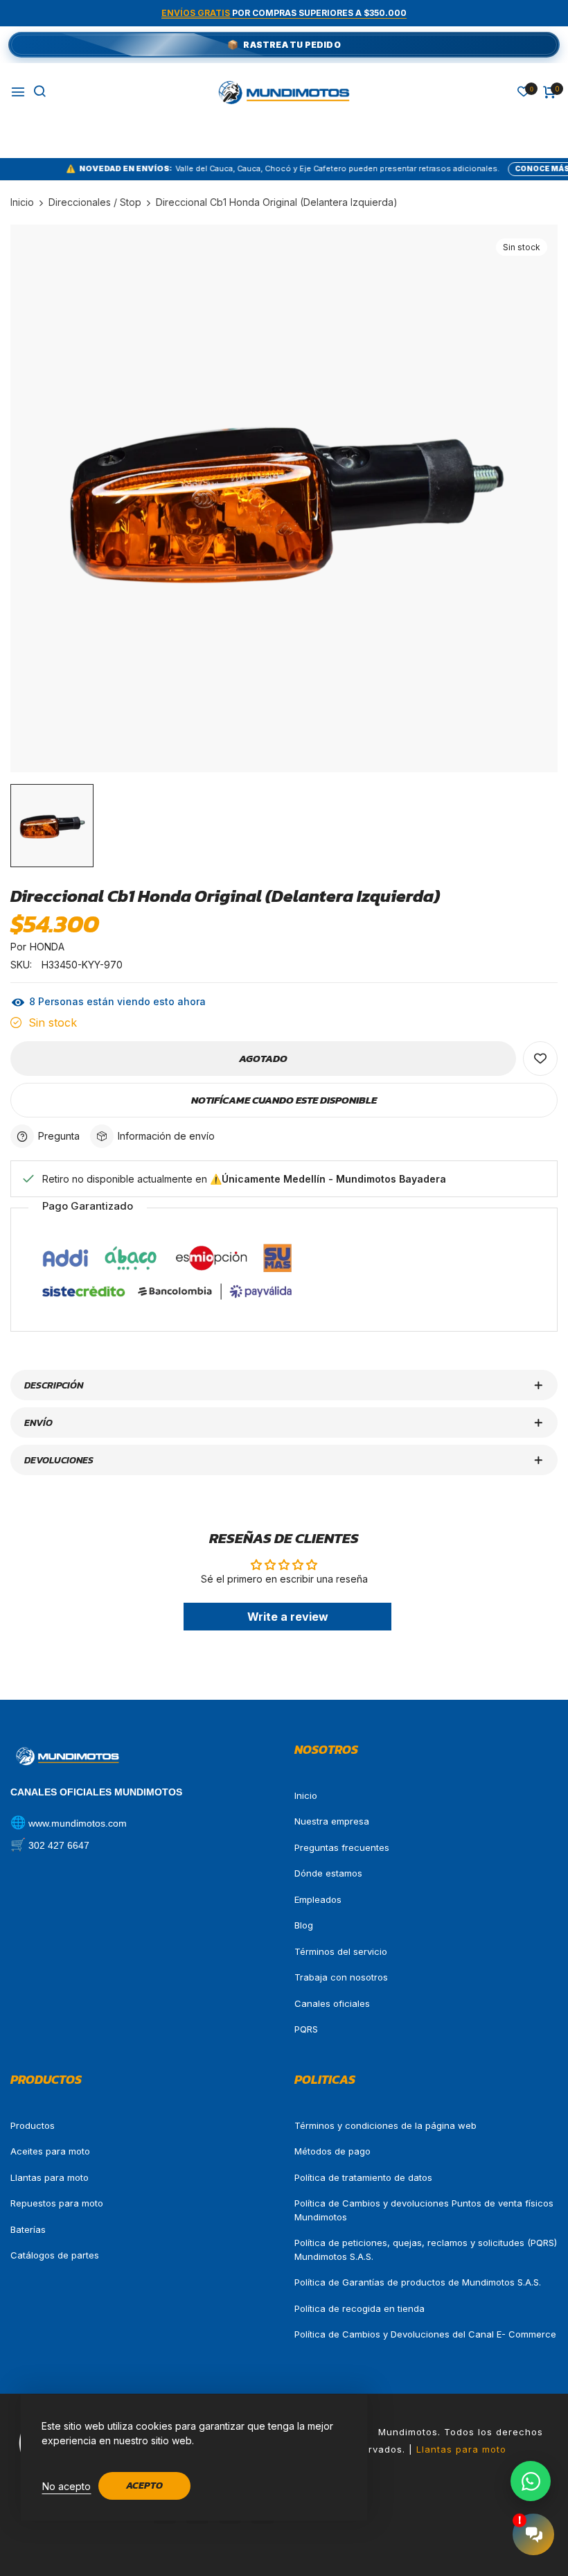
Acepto (144, 2486)
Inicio (306, 1795)
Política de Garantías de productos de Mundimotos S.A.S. (418, 2282)
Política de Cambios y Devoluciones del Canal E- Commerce (425, 2334)
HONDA (47, 947)
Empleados (318, 1899)
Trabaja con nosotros (341, 1977)
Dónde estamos (328, 1873)
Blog (304, 1925)
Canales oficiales (332, 2003)
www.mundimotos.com (78, 1823)
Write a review (288, 1617)
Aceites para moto (50, 2151)
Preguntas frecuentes (342, 1847)
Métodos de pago (332, 2151)
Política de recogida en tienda (360, 2308)
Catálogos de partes (55, 2255)
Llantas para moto (50, 2177)
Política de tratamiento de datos (363, 2177)
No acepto (66, 2486)
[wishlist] (524, 93)
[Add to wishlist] (540, 1059)
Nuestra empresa (332, 1821)
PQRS (306, 2029)
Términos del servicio (341, 1951)
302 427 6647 (59, 1845)
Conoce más (491, 168)
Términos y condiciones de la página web (385, 2125)
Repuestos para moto (57, 2203)
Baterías (28, 2229)
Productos (33, 2125)
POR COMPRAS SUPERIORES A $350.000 (284, 13)
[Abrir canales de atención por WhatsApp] (531, 2481)
